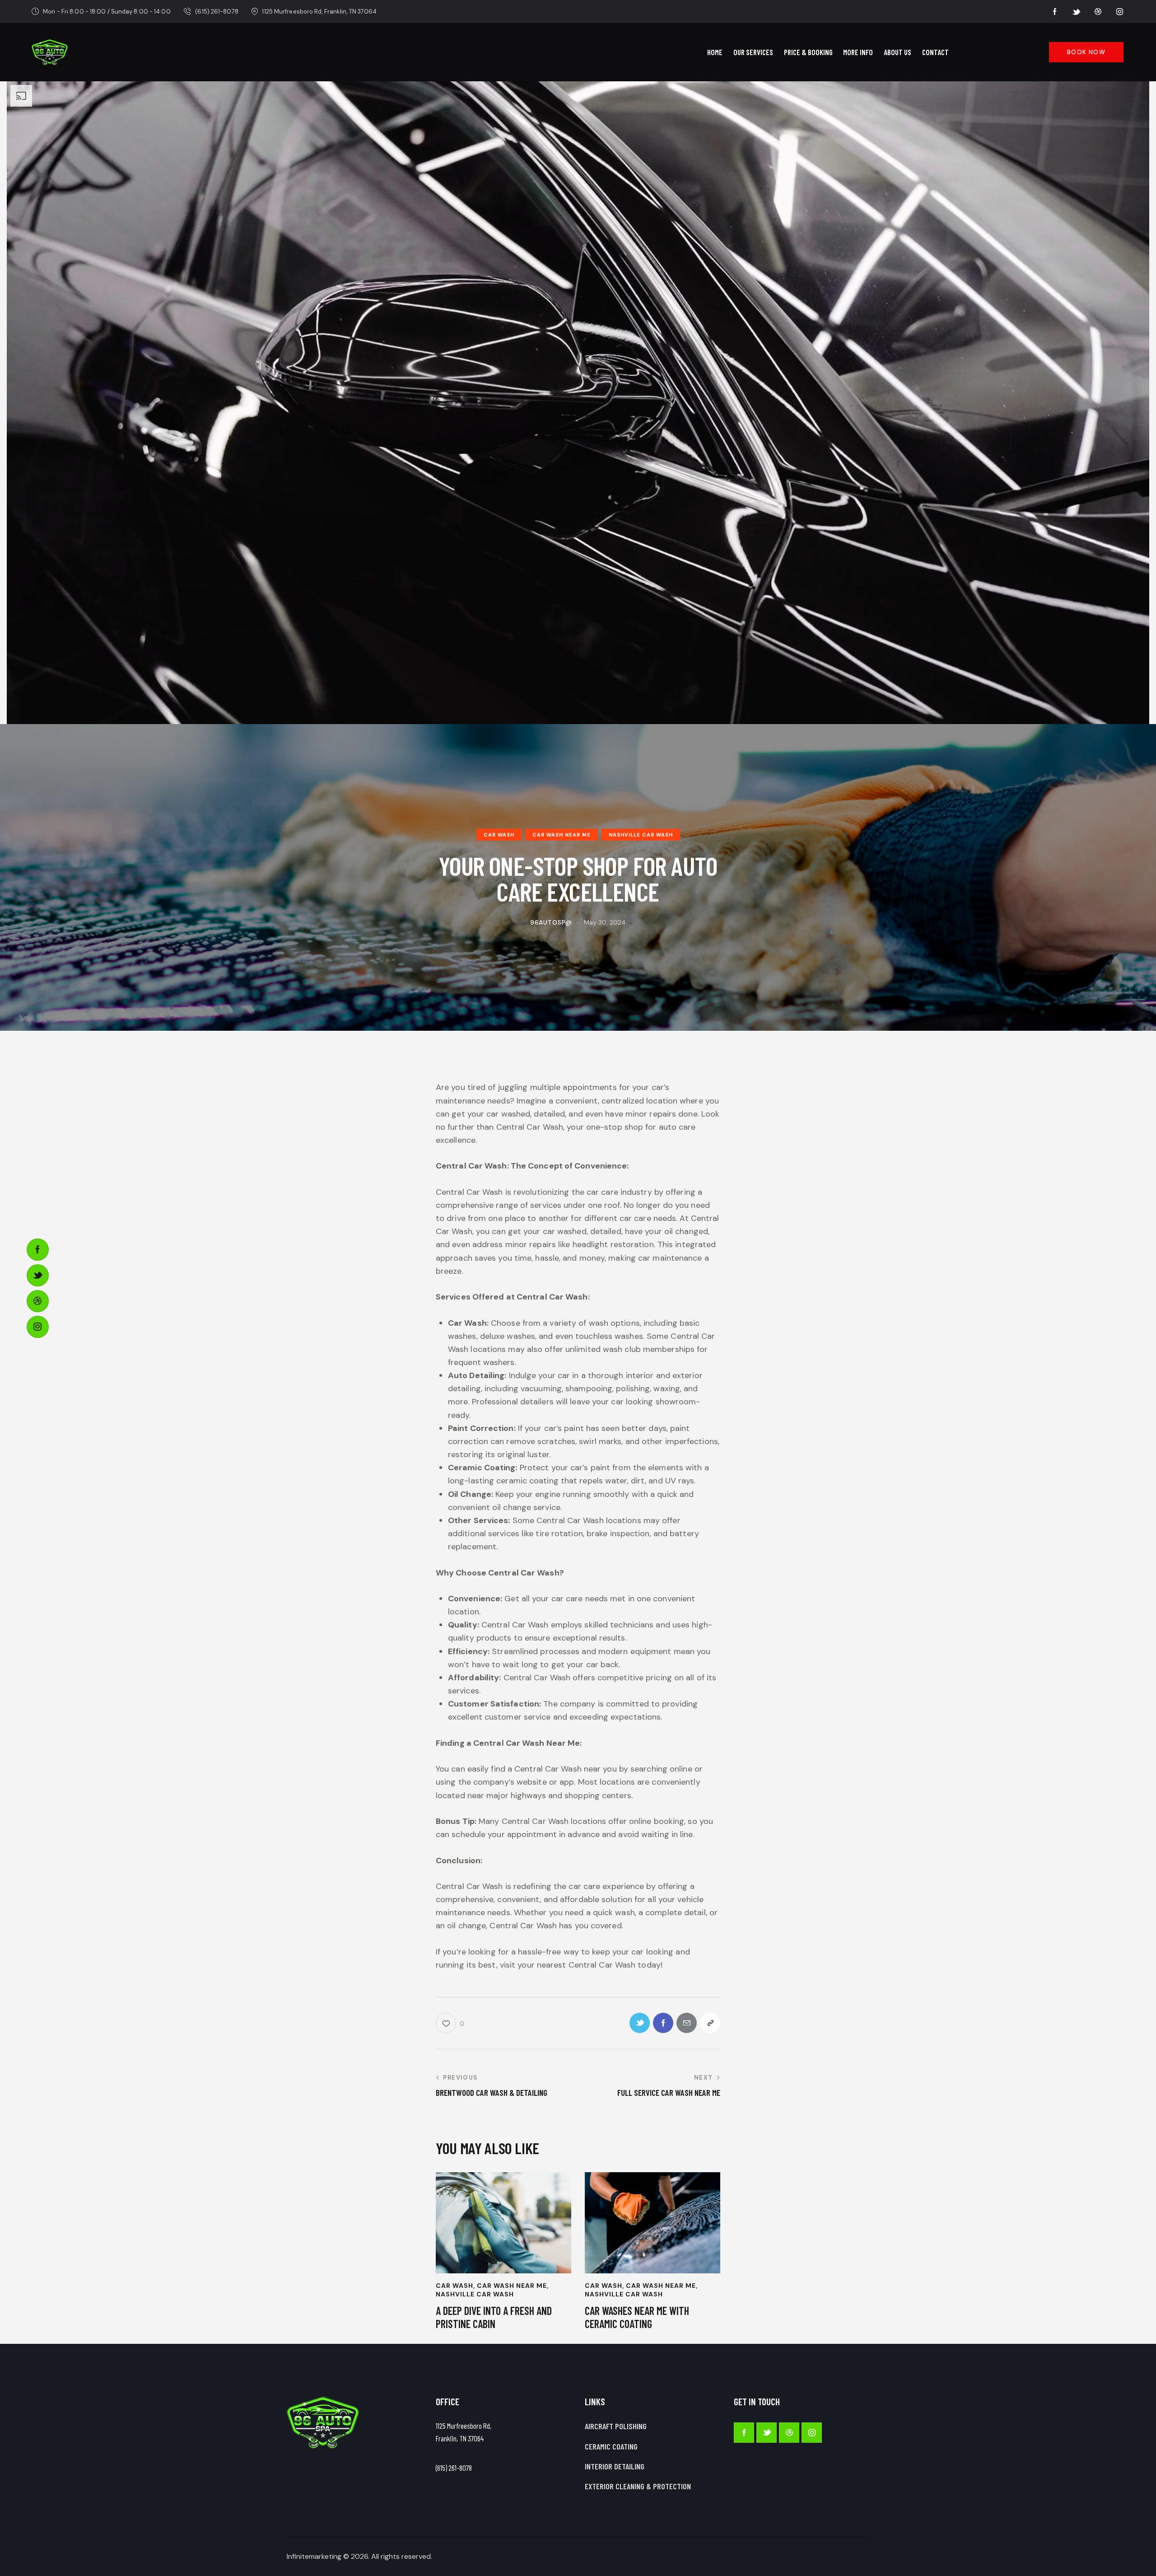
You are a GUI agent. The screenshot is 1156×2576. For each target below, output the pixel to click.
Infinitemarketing (314, 2556)
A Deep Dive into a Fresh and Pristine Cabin (494, 2317)
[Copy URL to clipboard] (710, 2023)
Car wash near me (562, 835)
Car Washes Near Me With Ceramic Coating (637, 2317)
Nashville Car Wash (641, 835)
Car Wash (499, 835)
